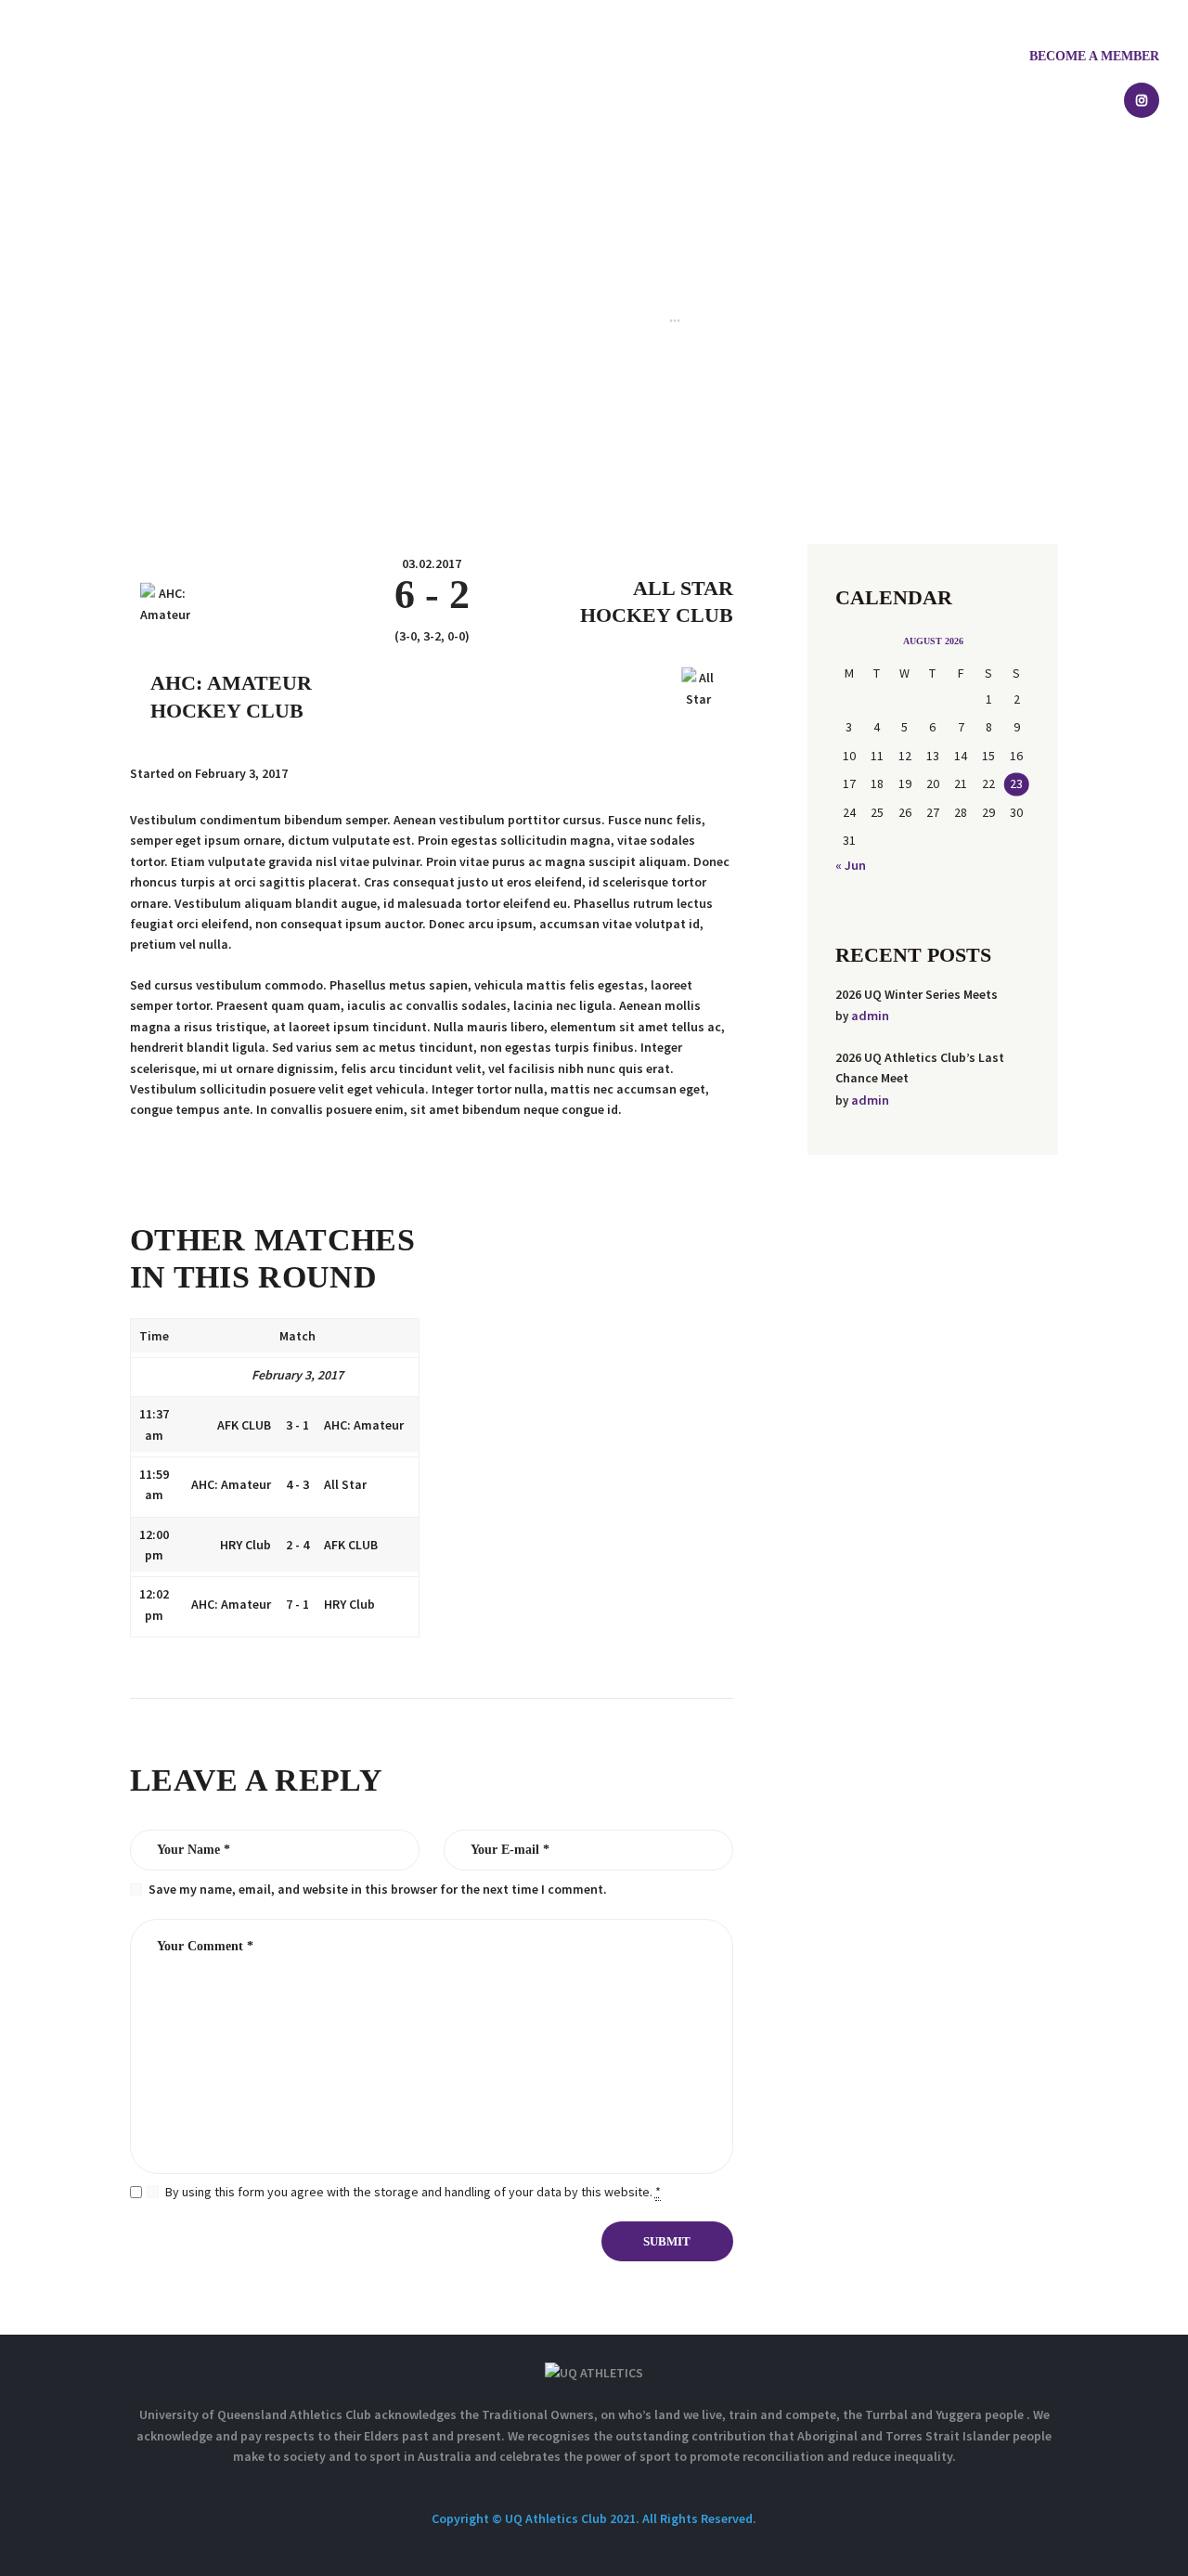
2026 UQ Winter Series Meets (917, 994)
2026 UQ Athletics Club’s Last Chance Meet (920, 1068)
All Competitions (548, 317)
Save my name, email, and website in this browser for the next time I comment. (378, 1889)
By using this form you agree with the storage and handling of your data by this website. (413, 2192)
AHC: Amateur (231, 683)
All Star (683, 588)
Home (463, 317)
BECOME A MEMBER (1094, 56)
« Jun (851, 865)
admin (870, 1016)
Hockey (635, 317)
